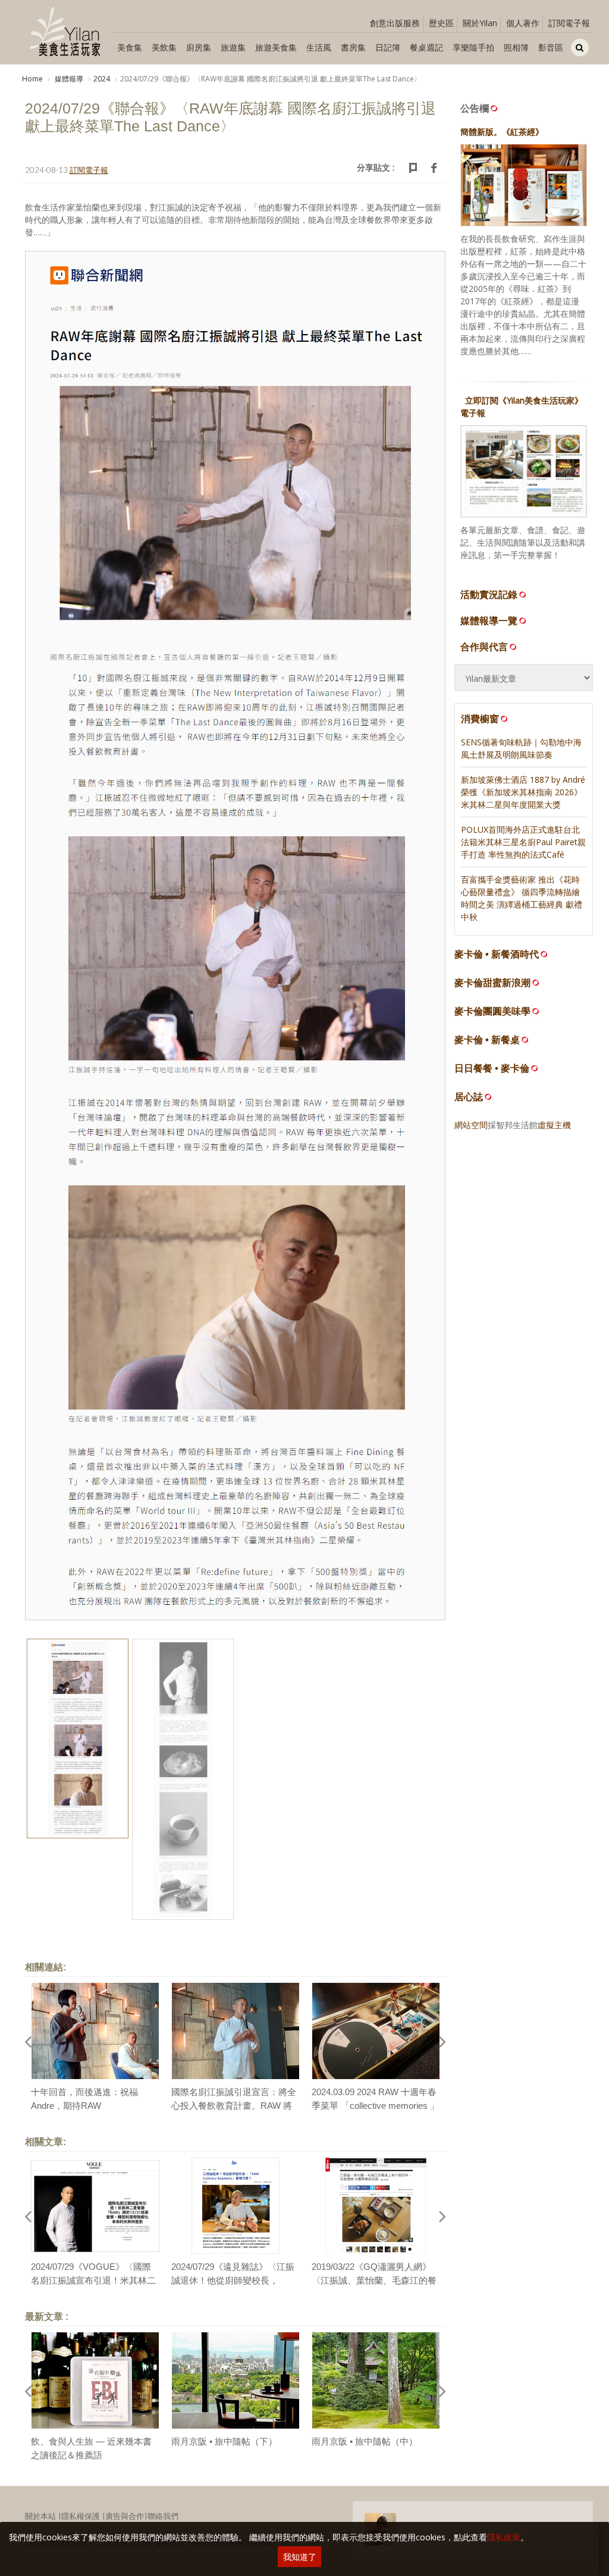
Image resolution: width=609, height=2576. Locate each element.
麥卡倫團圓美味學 (492, 1011)
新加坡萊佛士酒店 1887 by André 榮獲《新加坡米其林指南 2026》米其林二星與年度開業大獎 (523, 792)
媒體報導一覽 (489, 621)
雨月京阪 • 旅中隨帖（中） (365, 2441)
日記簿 (388, 47)
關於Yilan (480, 23)
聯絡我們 (163, 2516)
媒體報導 (68, 79)
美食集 (130, 47)
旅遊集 (233, 47)
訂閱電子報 (569, 23)
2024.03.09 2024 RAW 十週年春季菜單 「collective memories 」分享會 (375, 2105)
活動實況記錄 (489, 594)
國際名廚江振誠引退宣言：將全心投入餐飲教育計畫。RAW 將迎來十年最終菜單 (234, 2105)
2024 (102, 79)
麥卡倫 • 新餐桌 (487, 1040)
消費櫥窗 (480, 719)
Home (32, 79)
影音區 (551, 47)
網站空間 (471, 1125)
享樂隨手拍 (473, 47)
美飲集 (164, 47)
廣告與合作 (125, 2516)
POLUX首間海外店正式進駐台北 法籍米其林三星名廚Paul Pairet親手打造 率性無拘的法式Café (523, 842)
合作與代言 (484, 647)
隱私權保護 (81, 2516)
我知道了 (300, 2557)
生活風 (319, 47)
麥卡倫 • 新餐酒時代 (497, 954)
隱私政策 (504, 2537)
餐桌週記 (426, 47)
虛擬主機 (554, 1125)
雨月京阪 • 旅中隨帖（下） (224, 2441)
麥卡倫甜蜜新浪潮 (492, 983)
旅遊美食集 (276, 47)
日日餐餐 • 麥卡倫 (492, 1068)
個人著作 (523, 23)
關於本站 (40, 2516)
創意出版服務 (395, 23)
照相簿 (516, 47)
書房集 (353, 47)
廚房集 (199, 47)
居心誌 (469, 1097)
